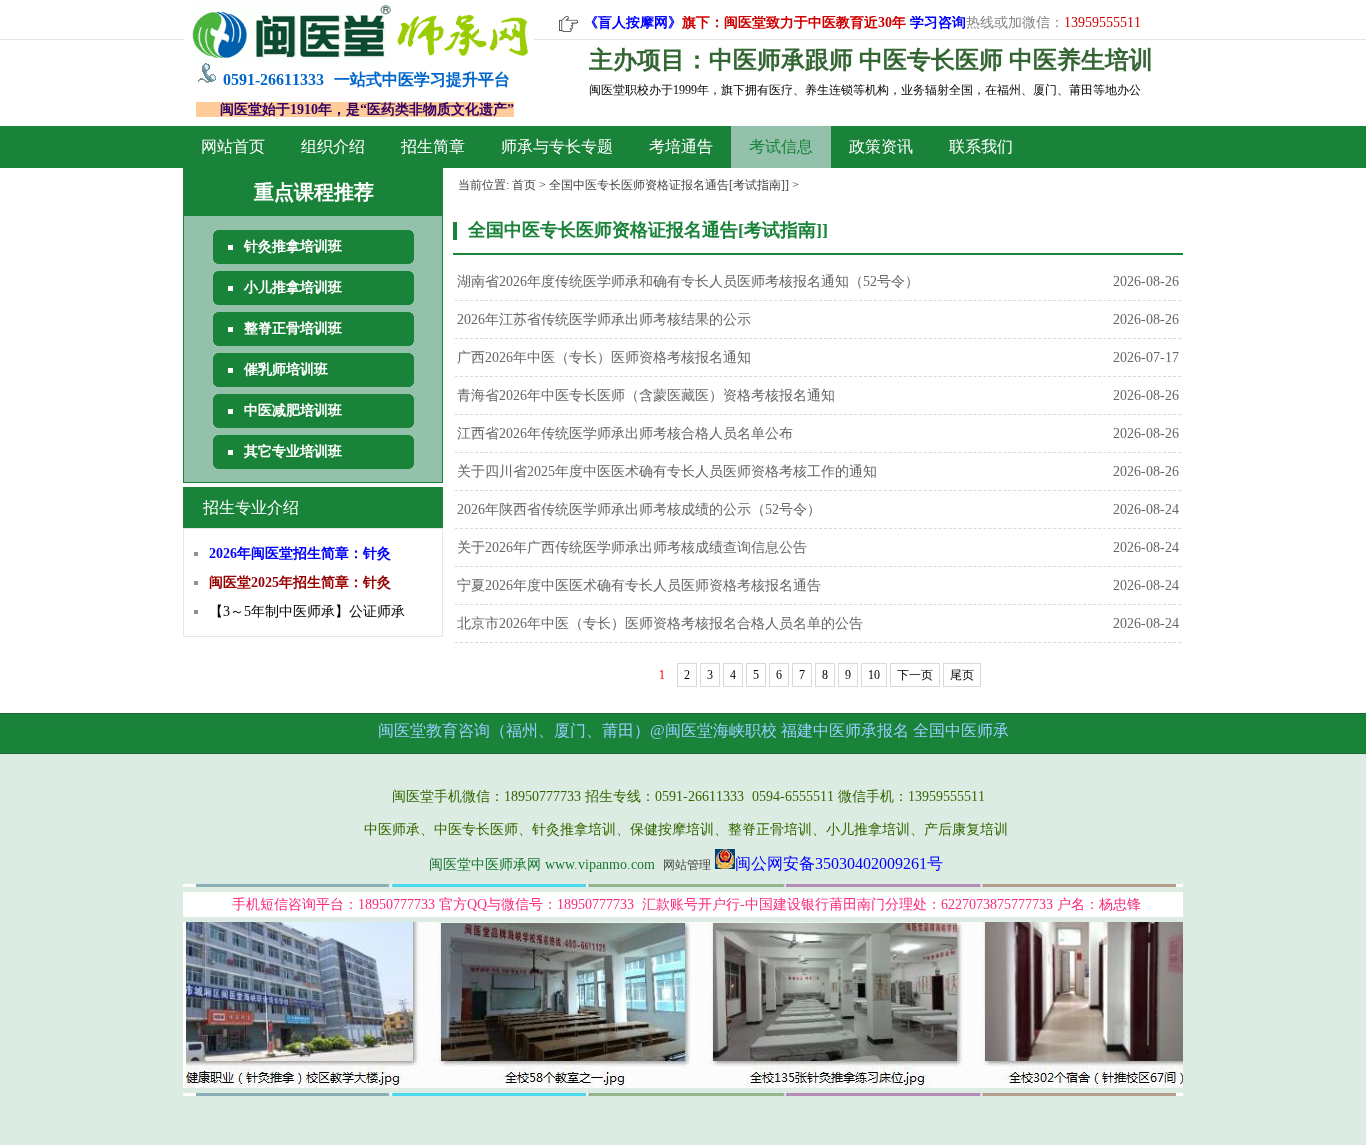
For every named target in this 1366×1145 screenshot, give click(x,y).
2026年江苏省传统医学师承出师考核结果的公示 (604, 319)
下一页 (915, 675)
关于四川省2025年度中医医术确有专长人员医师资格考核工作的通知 (667, 471)
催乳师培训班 (286, 369)
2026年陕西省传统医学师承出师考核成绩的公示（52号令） (639, 509)
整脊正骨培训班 (293, 328)
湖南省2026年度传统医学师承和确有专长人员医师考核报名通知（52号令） (688, 281)
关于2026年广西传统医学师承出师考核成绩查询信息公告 (632, 547)
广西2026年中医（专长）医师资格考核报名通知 (604, 357)
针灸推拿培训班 (293, 246)
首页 (524, 185)
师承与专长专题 (557, 146)
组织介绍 (333, 146)
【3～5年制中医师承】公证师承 (307, 611)
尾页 (962, 675)
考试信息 (781, 146)
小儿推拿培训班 (293, 287)
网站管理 (687, 865)
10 (874, 675)
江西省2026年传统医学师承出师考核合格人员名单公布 (625, 433)
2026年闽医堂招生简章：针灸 (300, 553)
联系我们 (981, 146)
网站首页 (233, 146)
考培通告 (681, 146)
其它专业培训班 (293, 451)
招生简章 (433, 146)
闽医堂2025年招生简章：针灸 (300, 582)
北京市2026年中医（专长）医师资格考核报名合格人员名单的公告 (660, 623)
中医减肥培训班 (293, 410)
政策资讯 (881, 146)
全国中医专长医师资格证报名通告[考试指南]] (669, 185)
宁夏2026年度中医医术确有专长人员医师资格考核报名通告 (639, 585)
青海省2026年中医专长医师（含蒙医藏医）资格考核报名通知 (646, 395)
